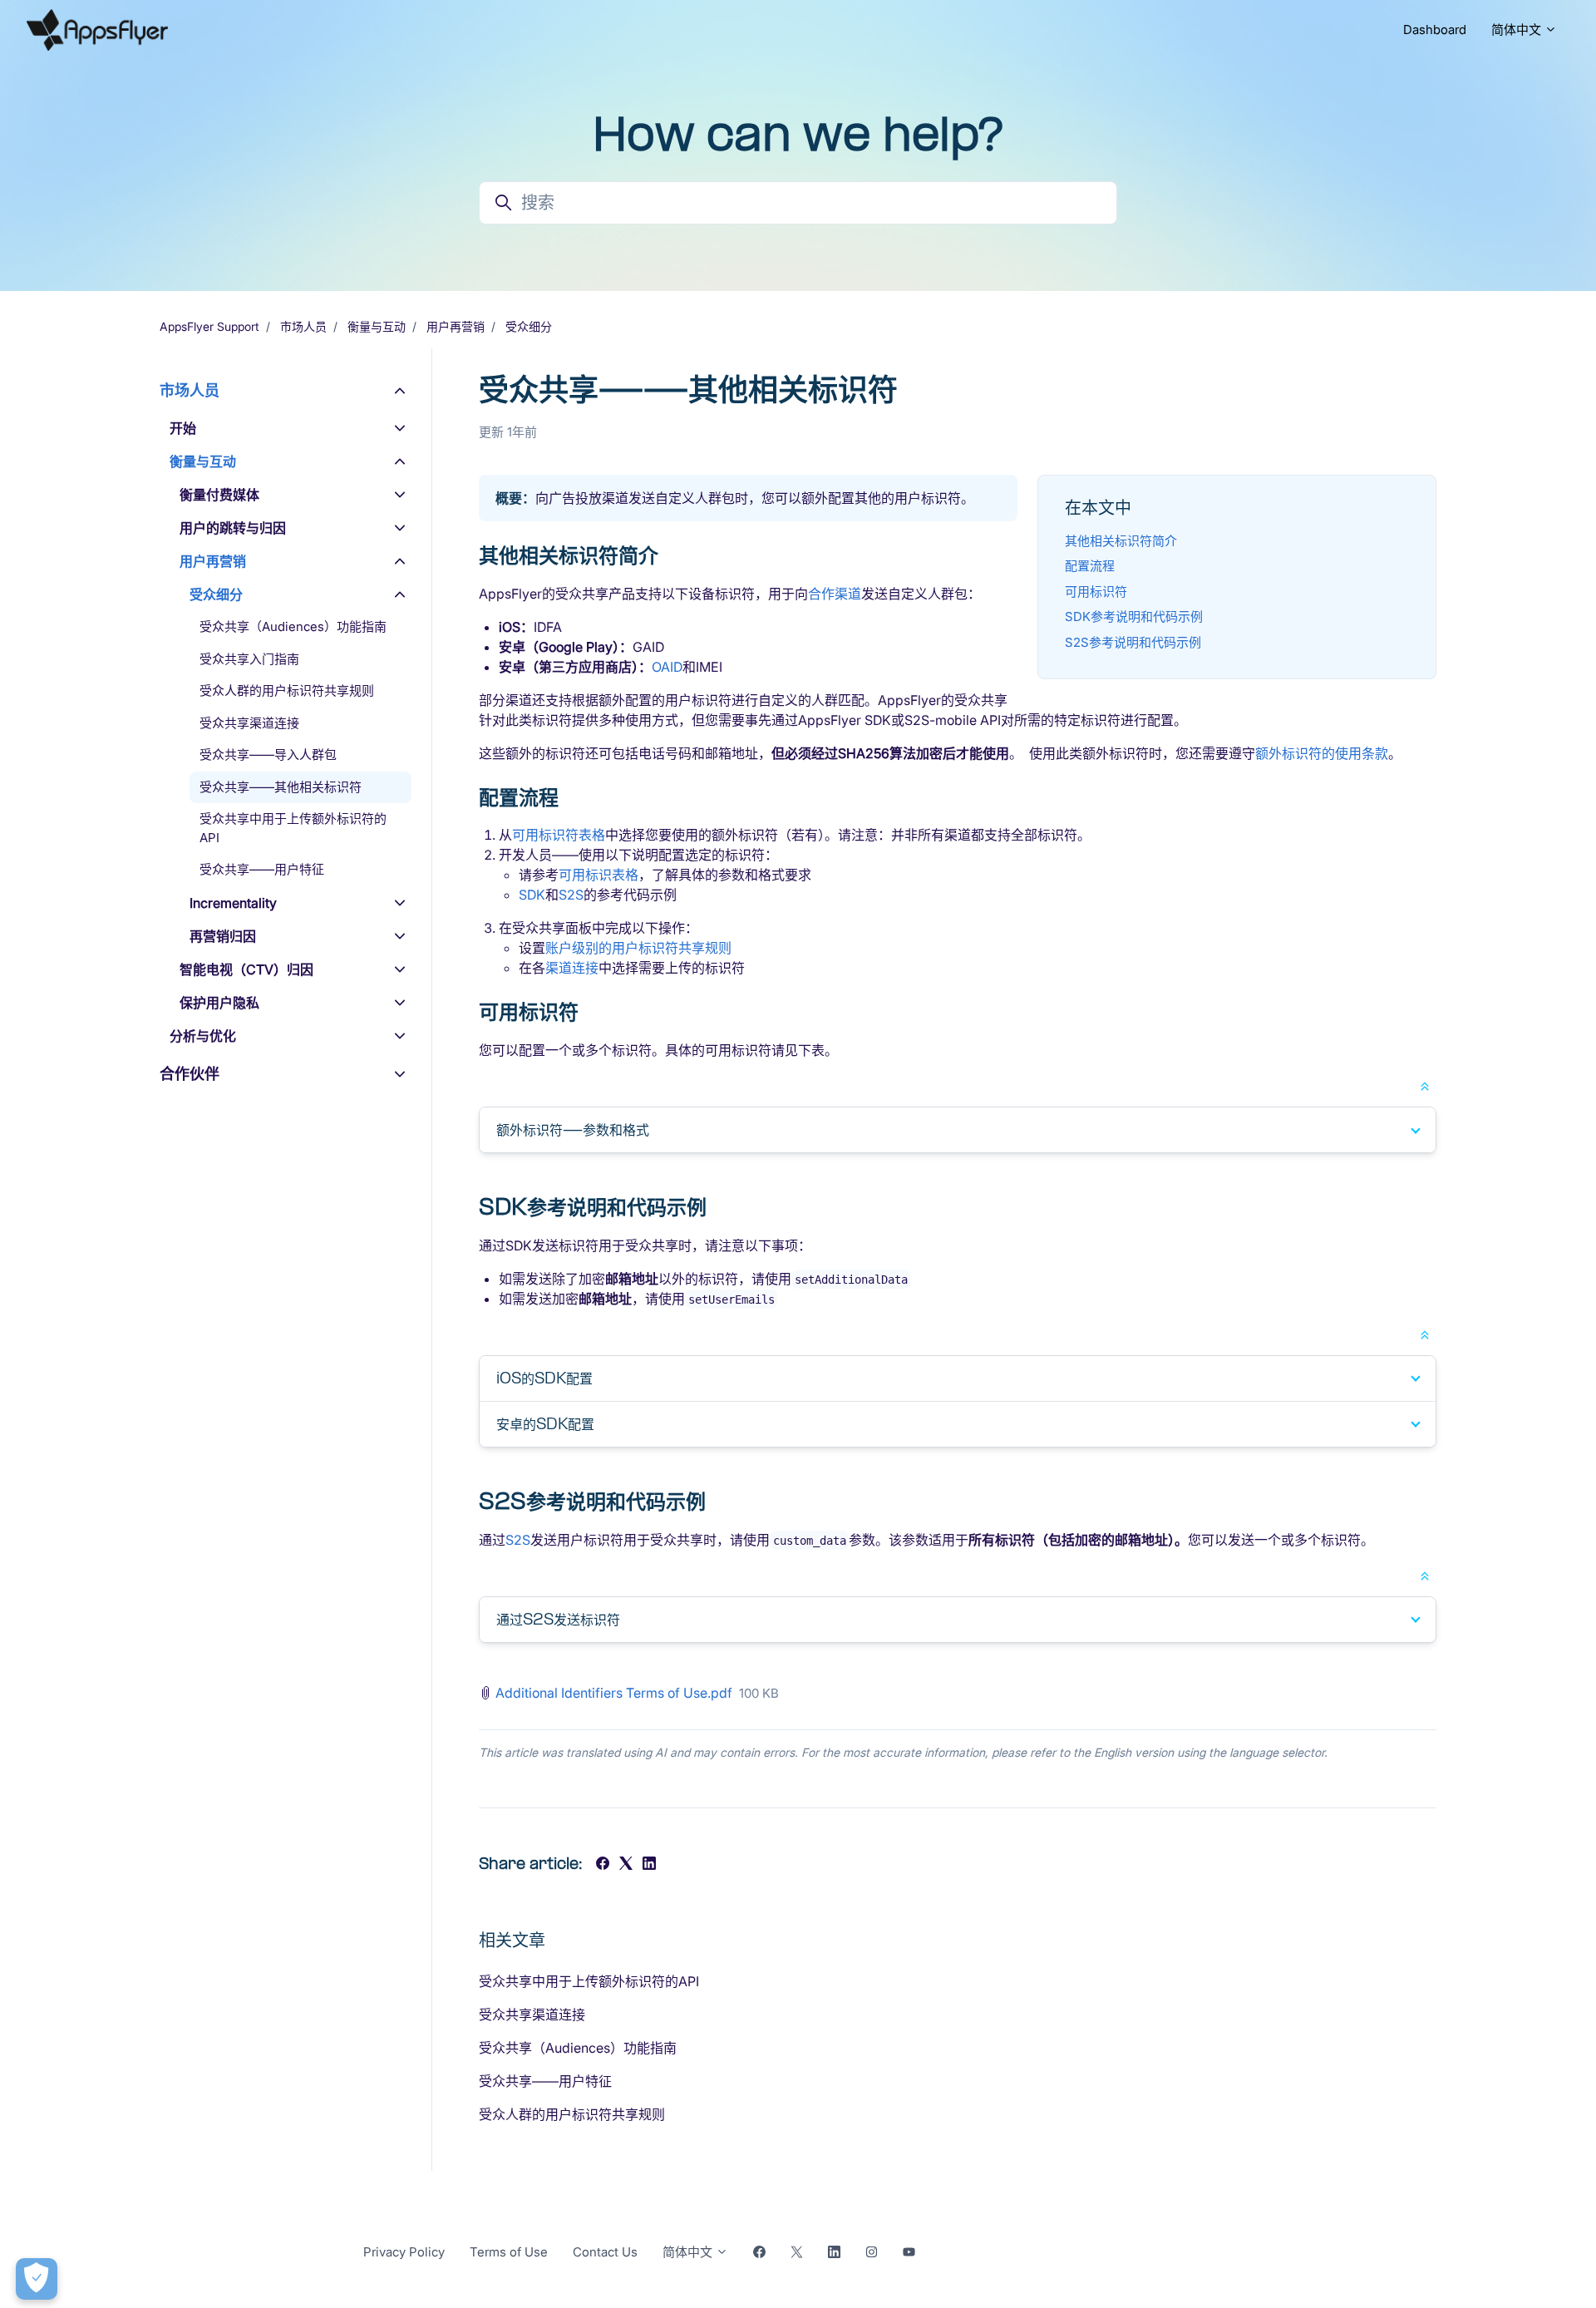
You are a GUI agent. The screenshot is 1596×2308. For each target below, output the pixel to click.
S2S (571, 895)
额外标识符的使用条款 (1322, 753)
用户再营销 (456, 326)
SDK (532, 895)
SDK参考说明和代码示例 (1134, 616)
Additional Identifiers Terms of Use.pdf (614, 1693)
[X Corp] (626, 1865)
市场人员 (303, 326)
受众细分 (529, 326)
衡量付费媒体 (219, 495)
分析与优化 (203, 1036)
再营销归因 (223, 936)
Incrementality (233, 903)
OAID (667, 667)
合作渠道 (835, 594)
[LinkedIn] (649, 1865)
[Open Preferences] (37, 2279)
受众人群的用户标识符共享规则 (572, 2114)
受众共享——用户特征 (545, 2081)
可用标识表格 (598, 875)
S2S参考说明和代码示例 (1133, 642)
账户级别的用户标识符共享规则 (638, 948)
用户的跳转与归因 (233, 528)
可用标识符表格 (559, 835)
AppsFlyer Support (209, 326)
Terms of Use (509, 2252)
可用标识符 (1096, 592)
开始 (183, 428)
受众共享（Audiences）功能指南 (578, 2048)
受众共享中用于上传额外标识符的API (589, 1981)
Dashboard (1435, 30)
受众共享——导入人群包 (268, 755)
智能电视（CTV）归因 (246, 969)
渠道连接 (572, 968)
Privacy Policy (404, 2252)
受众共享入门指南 (249, 659)
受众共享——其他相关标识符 (281, 787)
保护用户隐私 (219, 1003)
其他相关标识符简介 (1121, 541)
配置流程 (1090, 566)
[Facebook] (603, 1865)
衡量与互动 (377, 326)
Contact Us (605, 2252)
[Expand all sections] (1425, 1085)
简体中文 (1518, 30)
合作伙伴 (190, 1074)
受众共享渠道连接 (532, 2015)
